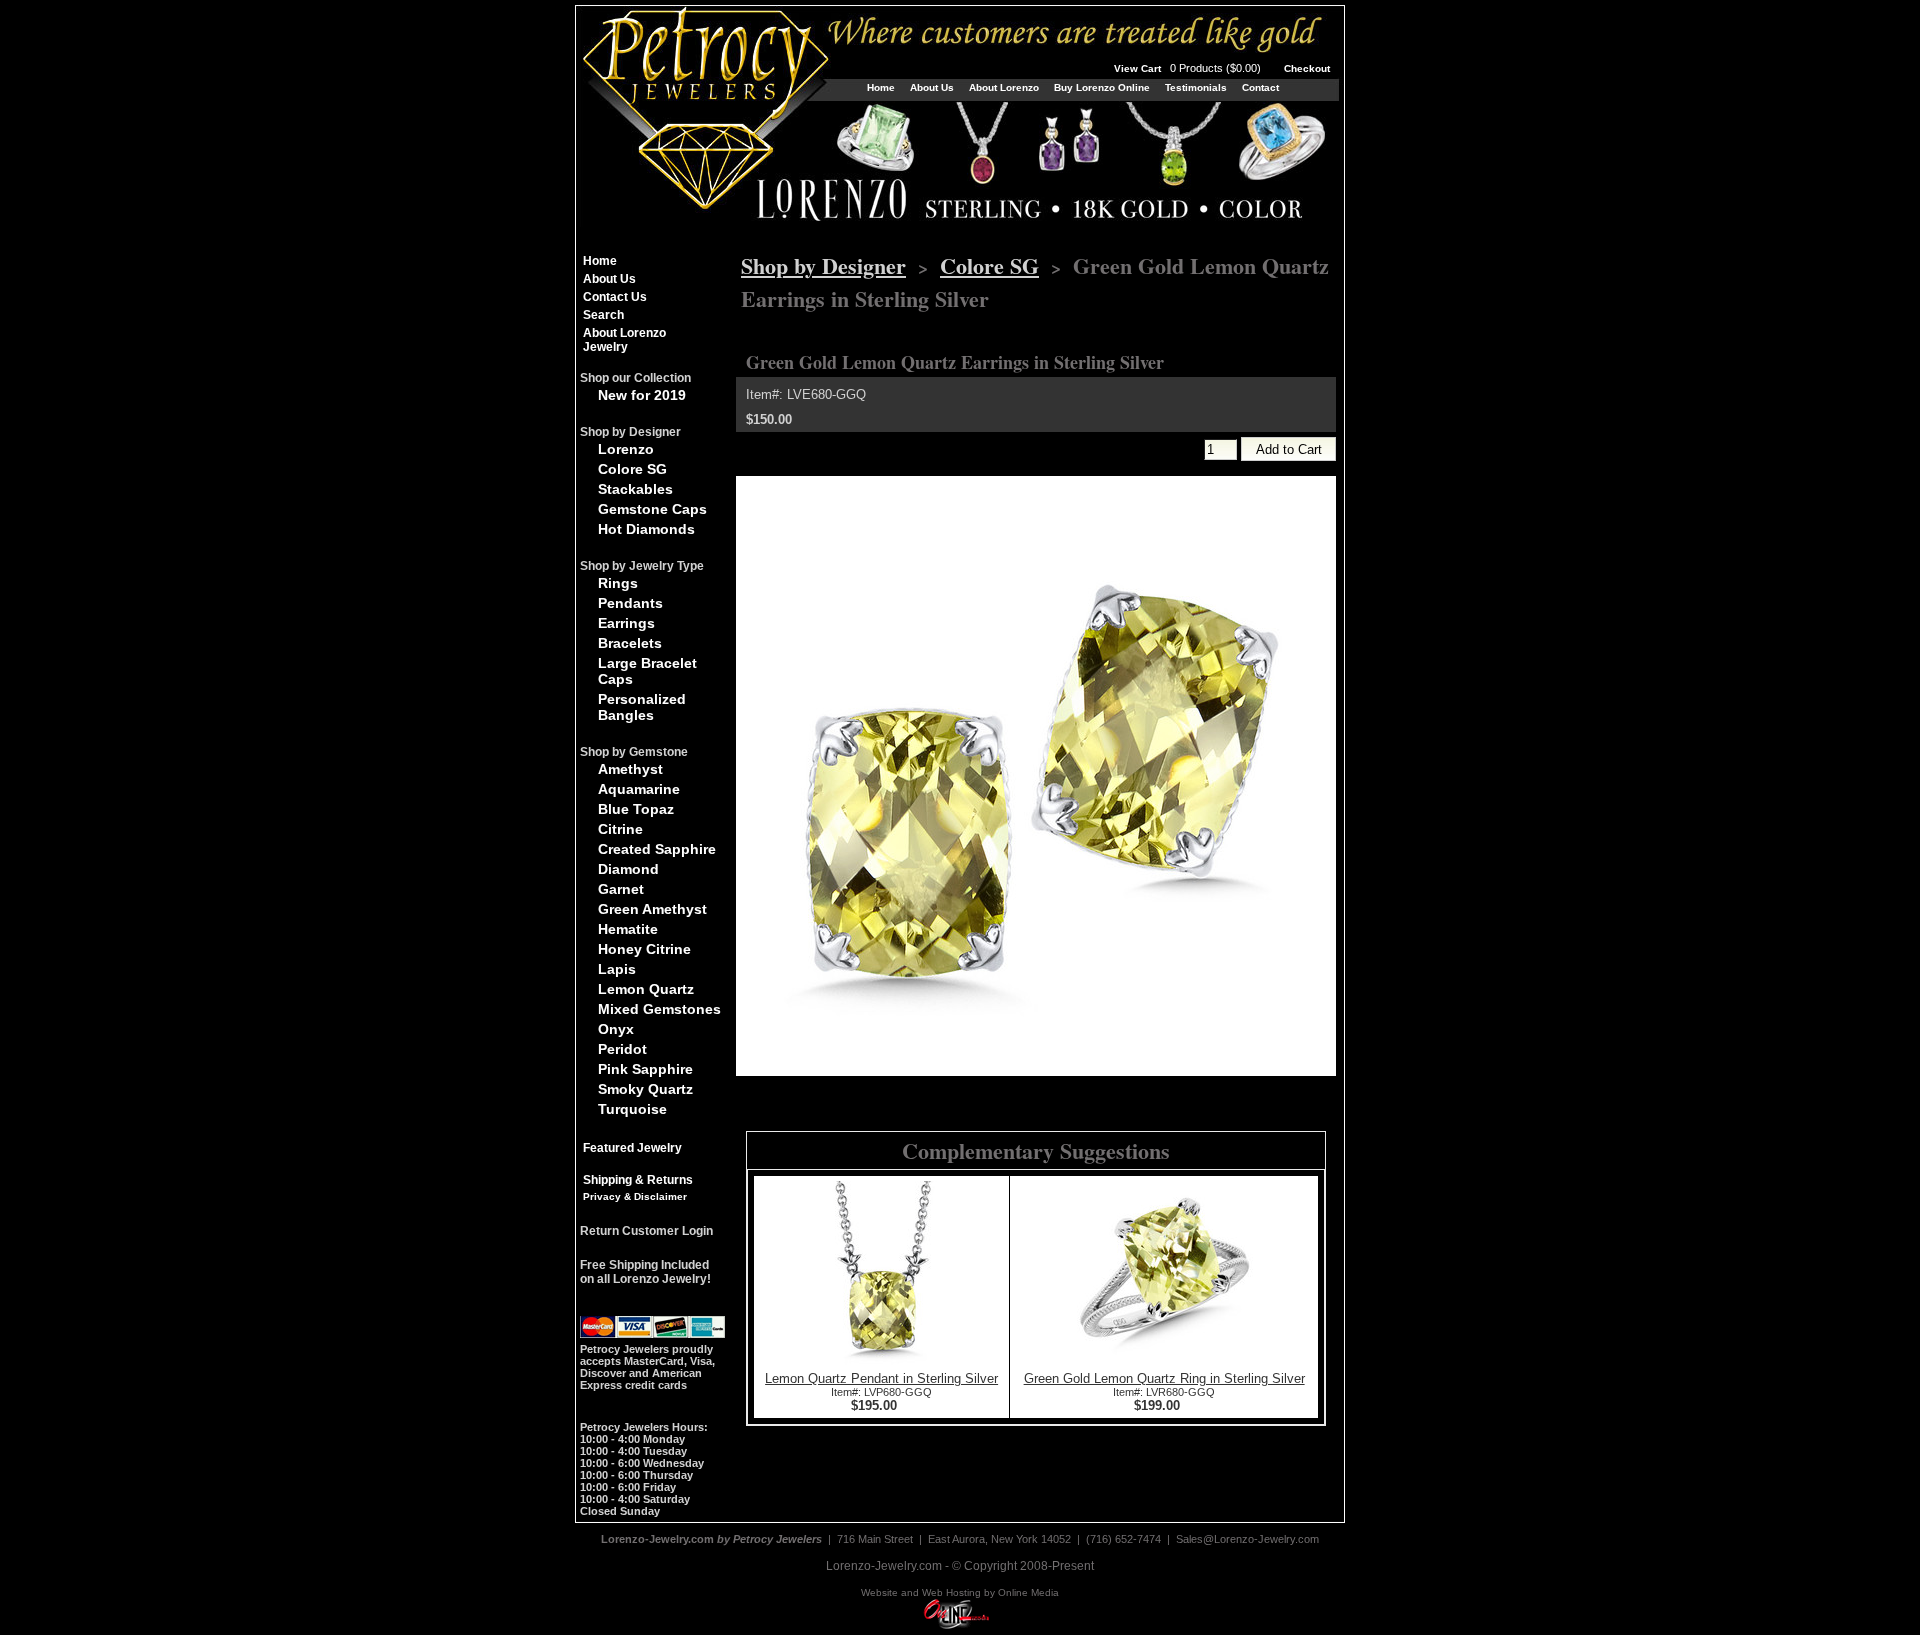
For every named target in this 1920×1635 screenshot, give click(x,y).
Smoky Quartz (645, 1089)
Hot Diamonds (646, 529)
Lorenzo (626, 449)
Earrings (626, 623)
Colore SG (632, 469)
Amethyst (630, 769)
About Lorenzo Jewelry (624, 340)
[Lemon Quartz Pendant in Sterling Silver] (882, 1366)
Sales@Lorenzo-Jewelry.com (1247, 1539)
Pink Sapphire (645, 1069)
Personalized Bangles (642, 707)
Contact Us (615, 297)
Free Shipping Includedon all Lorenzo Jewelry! (645, 1272)
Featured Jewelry (632, 1148)
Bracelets (630, 643)
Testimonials (1196, 87)
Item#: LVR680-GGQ (1164, 1392)
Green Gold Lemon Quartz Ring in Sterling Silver (1164, 1378)
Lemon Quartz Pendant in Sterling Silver (881, 1378)
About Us (932, 87)
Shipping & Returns (638, 1180)
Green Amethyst (652, 909)
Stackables (635, 489)
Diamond (628, 869)
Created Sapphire (657, 849)
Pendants (630, 603)
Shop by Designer (823, 265)
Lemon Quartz (646, 989)
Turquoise (632, 1109)
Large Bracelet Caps (647, 671)
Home (881, 87)
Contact (1260, 87)
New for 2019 (642, 395)
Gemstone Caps (652, 509)
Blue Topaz (636, 809)
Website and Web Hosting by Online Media (960, 1592)
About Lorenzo (1004, 87)
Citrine (620, 829)
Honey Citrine (644, 949)
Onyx (616, 1029)
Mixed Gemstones (659, 1009)
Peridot (622, 1049)
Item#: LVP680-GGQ (881, 1392)
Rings (618, 583)
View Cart (1189, 68)
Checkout (1307, 68)
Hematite (628, 929)
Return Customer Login (646, 1231)
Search (603, 315)
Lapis (617, 969)
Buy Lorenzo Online (1102, 87)
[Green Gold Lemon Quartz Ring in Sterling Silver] (1164, 1366)
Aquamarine (639, 789)
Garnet (621, 889)
